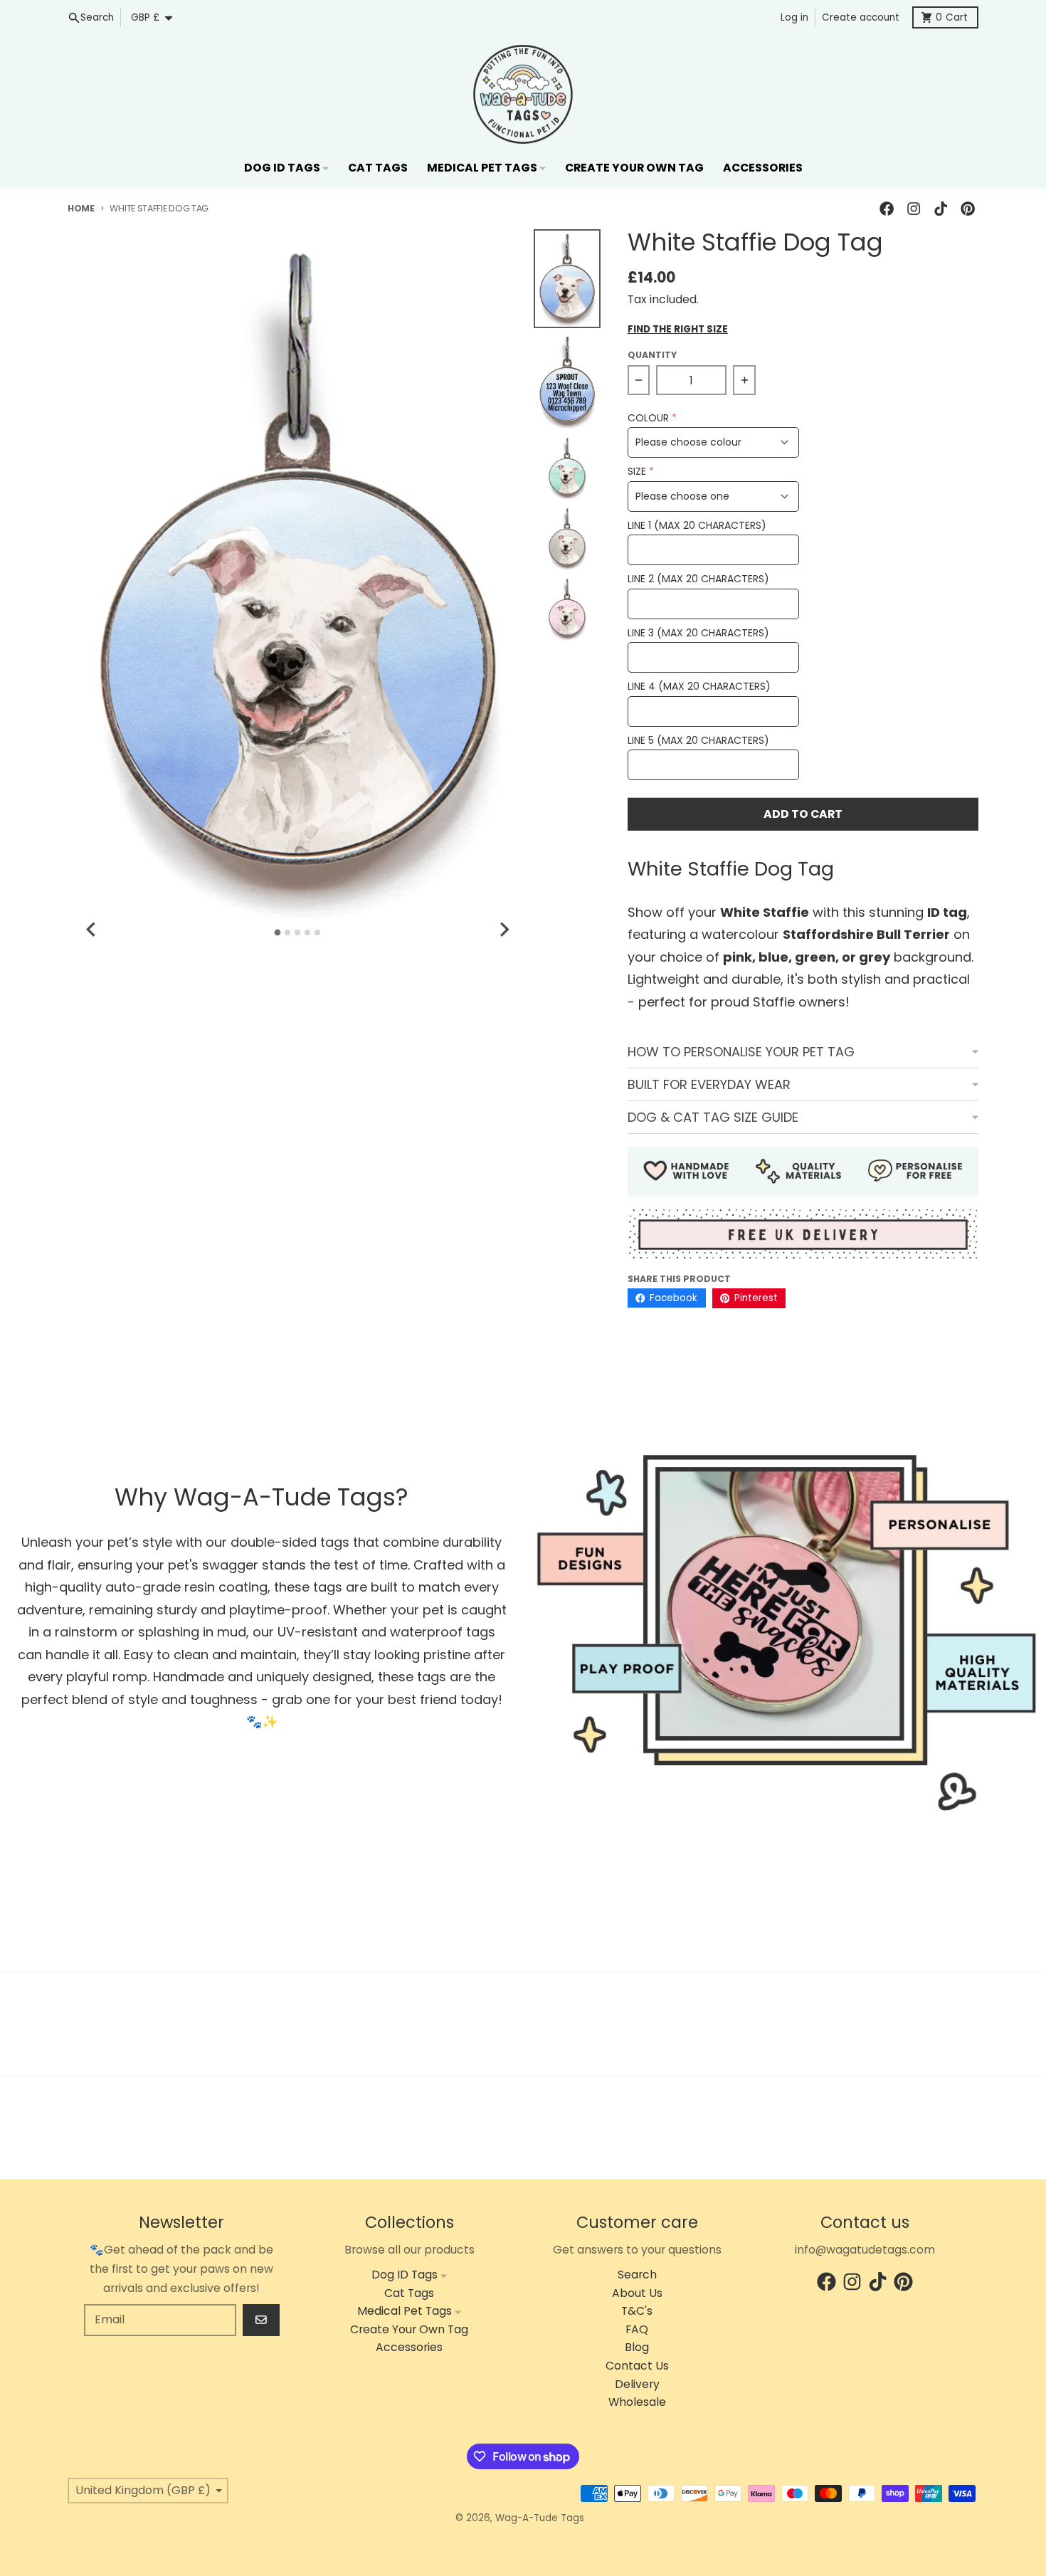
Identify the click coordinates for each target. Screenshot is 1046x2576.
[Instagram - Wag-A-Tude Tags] (913, 209)
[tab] (278, 933)
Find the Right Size (678, 330)
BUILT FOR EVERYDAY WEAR (709, 1084)
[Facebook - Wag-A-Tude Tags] (886, 209)
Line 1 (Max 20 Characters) (697, 526)
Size (637, 472)
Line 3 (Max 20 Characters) (698, 633)
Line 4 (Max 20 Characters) (699, 687)
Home (81, 208)
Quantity (652, 355)
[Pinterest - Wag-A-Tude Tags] (968, 209)
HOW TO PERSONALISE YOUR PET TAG (741, 1052)
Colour (648, 418)
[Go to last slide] (92, 930)
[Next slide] (504, 930)
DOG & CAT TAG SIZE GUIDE (713, 1117)
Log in (794, 17)
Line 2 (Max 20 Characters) (698, 579)
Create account (861, 17)
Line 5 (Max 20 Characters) (698, 741)
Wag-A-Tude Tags (540, 2518)
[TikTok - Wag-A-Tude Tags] (941, 209)
